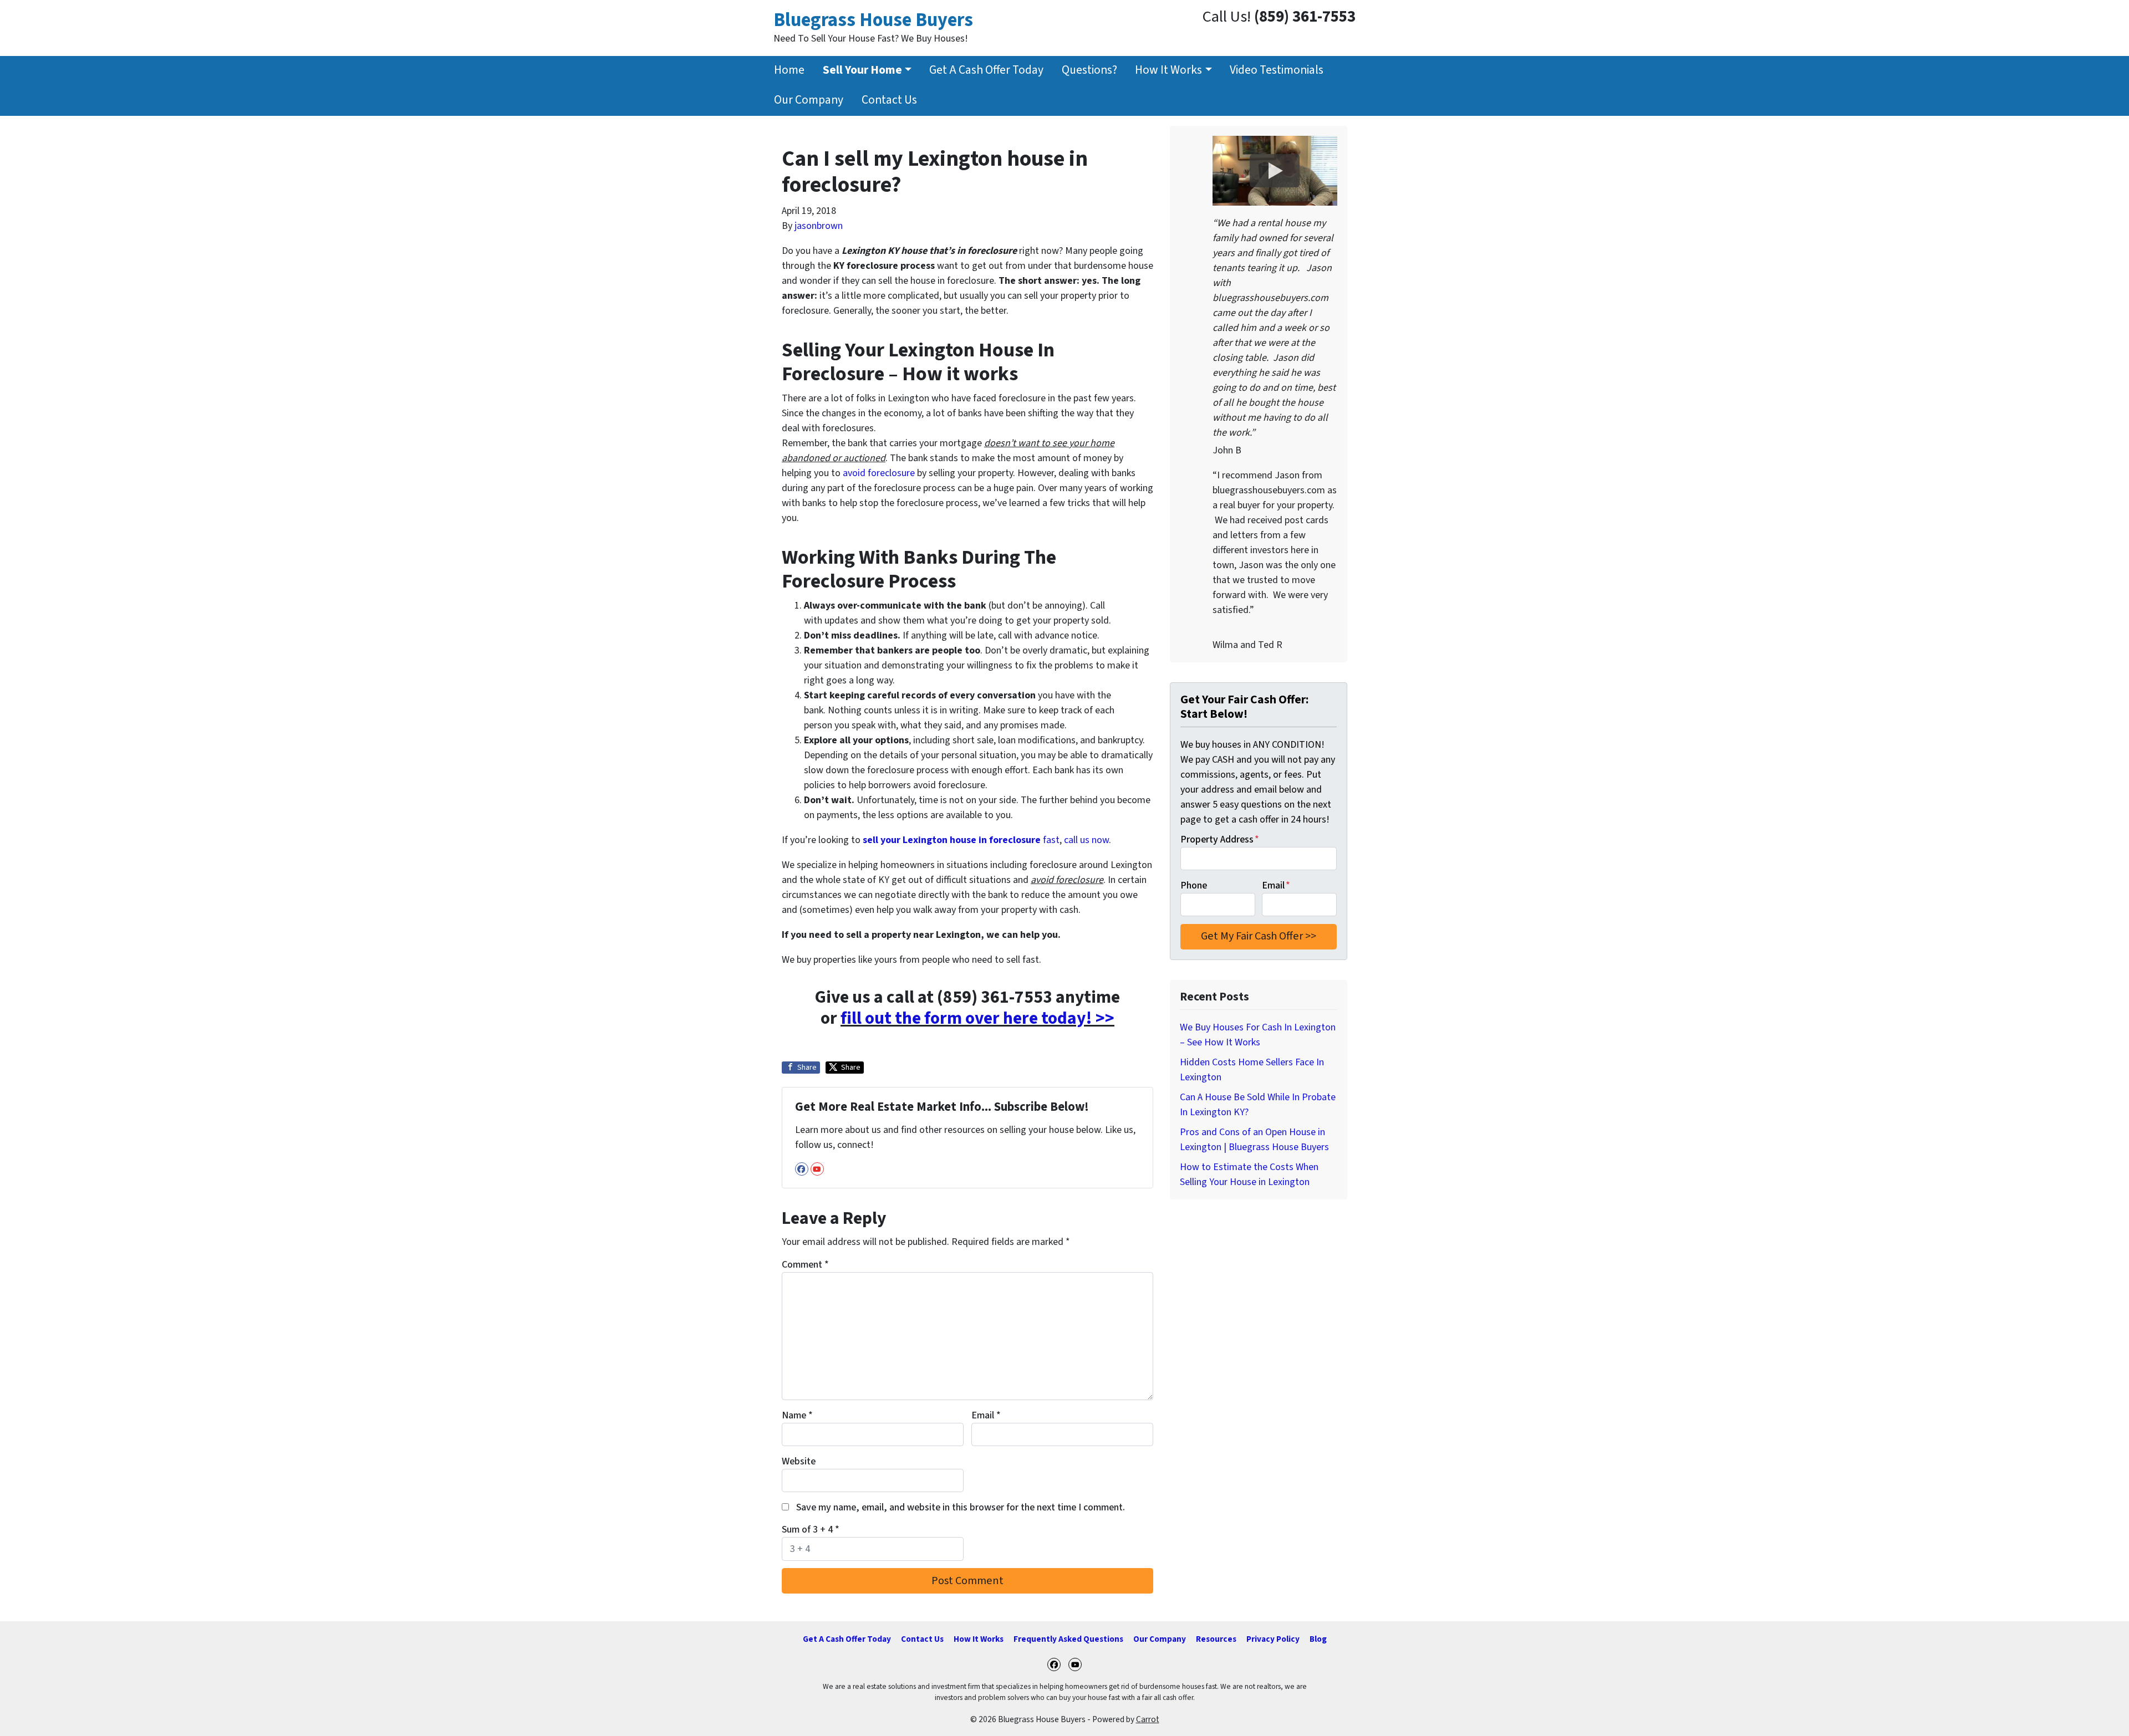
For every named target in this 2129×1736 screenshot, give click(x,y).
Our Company (809, 100)
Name (797, 1415)
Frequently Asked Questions (1068, 1639)
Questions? (1089, 70)
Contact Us (889, 100)
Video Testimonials (1277, 70)
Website (799, 1461)
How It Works (1168, 70)
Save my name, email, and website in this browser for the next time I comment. (961, 1507)
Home (789, 70)
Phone (1194, 885)
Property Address (1220, 839)
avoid (855, 473)
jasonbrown (819, 226)
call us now (1086, 840)
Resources (1216, 1639)
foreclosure (891, 473)
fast (961, 840)
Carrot (1148, 1719)
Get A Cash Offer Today (986, 70)
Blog (1318, 1639)
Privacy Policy (1273, 1639)
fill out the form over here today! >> (977, 1018)
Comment (805, 1265)
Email (986, 1415)
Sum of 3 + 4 (811, 1530)
